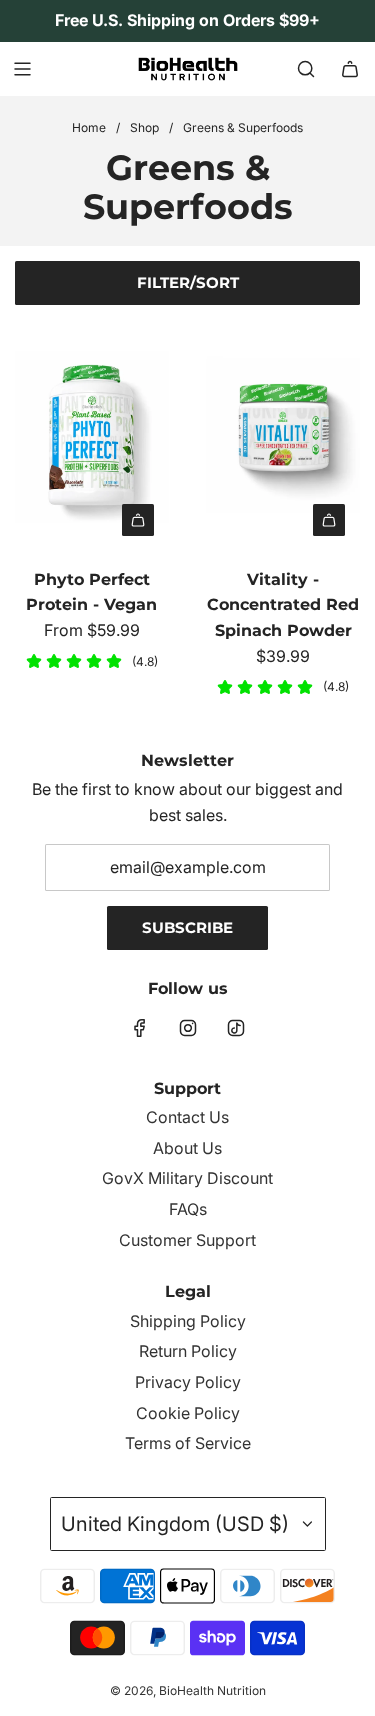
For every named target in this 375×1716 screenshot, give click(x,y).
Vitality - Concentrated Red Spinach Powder (283, 605)
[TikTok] (236, 1028)
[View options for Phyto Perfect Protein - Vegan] (138, 520)
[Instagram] (188, 1028)
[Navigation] (22, 69)
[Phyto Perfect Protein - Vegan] (92, 435)
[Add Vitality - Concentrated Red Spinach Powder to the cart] (329, 520)
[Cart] (350, 69)
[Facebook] (140, 1028)
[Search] (306, 69)
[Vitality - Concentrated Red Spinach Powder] (283, 435)
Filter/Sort (188, 282)
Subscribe (187, 927)
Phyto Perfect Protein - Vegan (91, 592)
